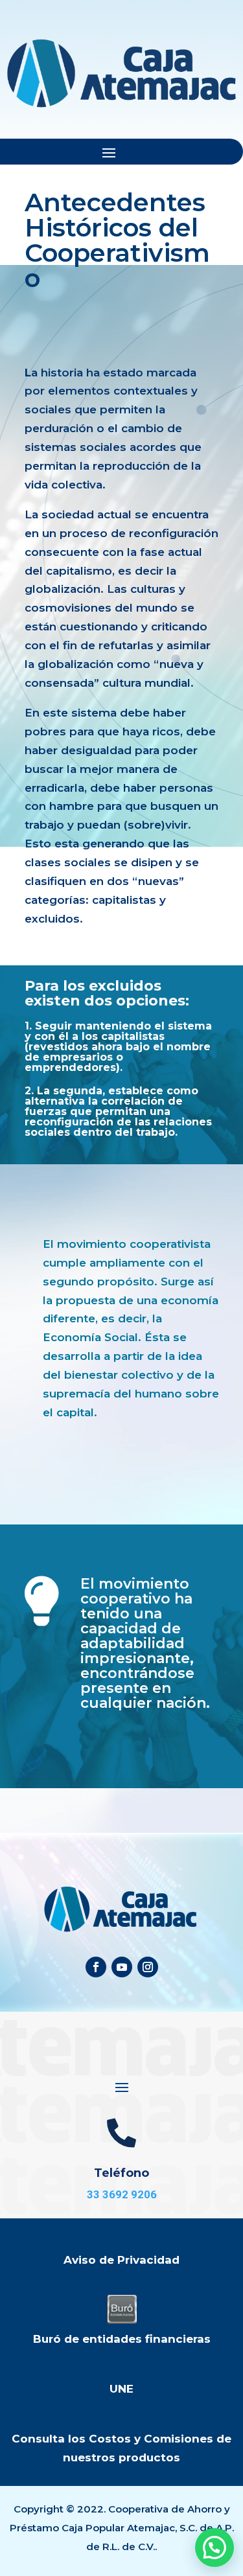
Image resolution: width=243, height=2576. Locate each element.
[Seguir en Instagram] (148, 1967)
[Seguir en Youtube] (122, 1967)
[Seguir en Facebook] (96, 1967)
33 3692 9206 (122, 2194)
